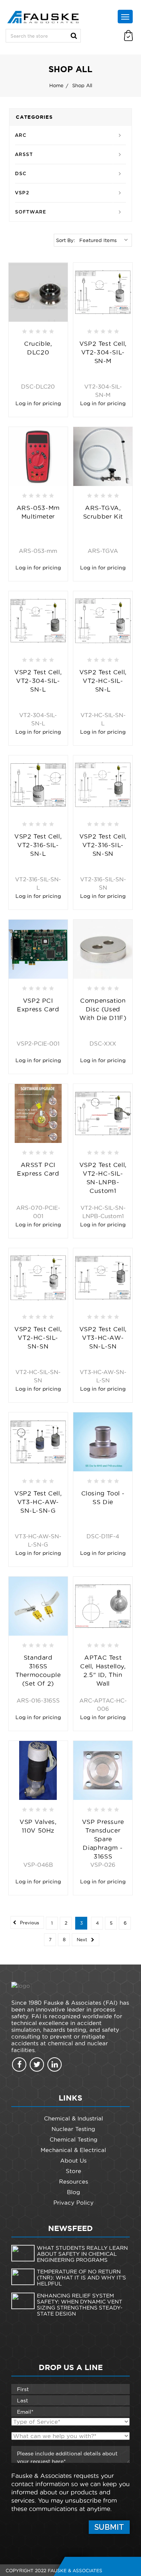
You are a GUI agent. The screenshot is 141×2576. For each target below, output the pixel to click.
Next (83, 1940)
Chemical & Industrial (74, 2118)
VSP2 (22, 193)
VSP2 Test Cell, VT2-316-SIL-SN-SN (103, 845)
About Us (73, 2161)
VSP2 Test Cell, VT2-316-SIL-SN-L (38, 845)
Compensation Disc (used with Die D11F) (103, 1009)
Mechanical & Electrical (73, 2150)
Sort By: (65, 240)
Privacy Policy (74, 2203)
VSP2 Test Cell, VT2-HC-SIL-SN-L (103, 681)
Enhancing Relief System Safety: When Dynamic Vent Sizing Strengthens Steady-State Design (80, 2305)
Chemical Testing (74, 2139)
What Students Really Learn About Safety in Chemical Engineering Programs (82, 2254)
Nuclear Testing (73, 2129)
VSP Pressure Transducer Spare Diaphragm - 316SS (103, 1839)
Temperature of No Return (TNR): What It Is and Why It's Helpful (81, 2278)
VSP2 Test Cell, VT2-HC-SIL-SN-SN (38, 1338)
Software (31, 212)
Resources (74, 2182)
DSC (21, 173)
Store (74, 2171)
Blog (74, 2192)
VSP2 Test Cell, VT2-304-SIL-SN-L (38, 681)
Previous (29, 1923)
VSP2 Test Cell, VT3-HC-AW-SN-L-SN (103, 1338)
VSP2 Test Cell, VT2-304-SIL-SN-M (103, 352)
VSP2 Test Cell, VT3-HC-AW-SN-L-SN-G (38, 1502)
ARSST (24, 154)
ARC (21, 135)
